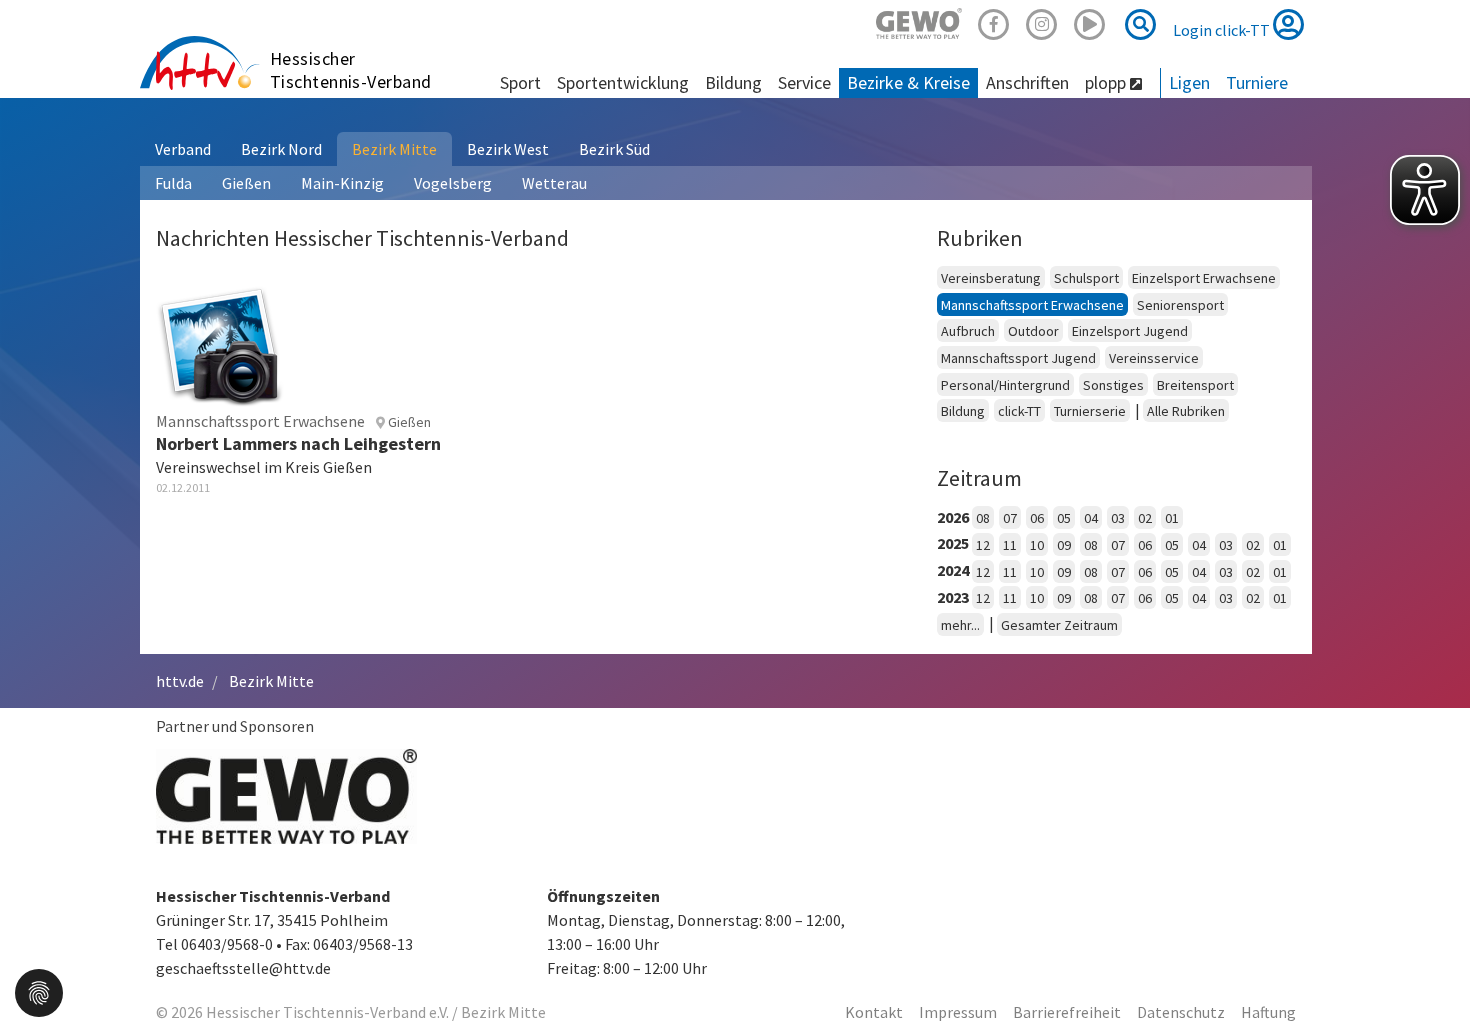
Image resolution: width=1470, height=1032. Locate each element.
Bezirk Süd (614, 149)
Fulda (173, 183)
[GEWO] (919, 21)
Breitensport (1195, 385)
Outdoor (1033, 331)
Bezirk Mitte (394, 149)
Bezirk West (508, 149)
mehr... (960, 625)
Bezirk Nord (281, 149)
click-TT (1019, 411)
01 (1172, 518)
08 (983, 518)
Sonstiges (1113, 385)
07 (1010, 518)
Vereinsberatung (991, 278)
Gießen (246, 183)
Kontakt (874, 1012)
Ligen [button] (1189, 82)
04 (1091, 518)
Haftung (1268, 1012)
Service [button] (804, 82)
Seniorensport (1180, 305)
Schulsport (1086, 278)
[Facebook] (994, 21)
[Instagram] (1042, 21)
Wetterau (554, 183)
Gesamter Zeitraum (1059, 625)
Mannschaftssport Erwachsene (1032, 305)
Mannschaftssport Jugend (1018, 358)
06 (1037, 518)
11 (1010, 545)
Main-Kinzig (342, 183)
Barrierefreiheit (1067, 1012)
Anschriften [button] (1027, 82)
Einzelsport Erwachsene (1204, 278)
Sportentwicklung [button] (623, 82)
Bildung (963, 411)
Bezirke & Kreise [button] (908, 82)
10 (1037, 545)
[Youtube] (1090, 21)
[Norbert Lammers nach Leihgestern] (220, 342)
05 (1064, 518)
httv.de (180, 681)
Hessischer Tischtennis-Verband (351, 70)
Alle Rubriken (1186, 411)
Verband (183, 149)
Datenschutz (1181, 1012)
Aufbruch (968, 331)
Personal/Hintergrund (1005, 385)
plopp (1107, 82)
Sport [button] (520, 82)
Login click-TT (1223, 30)
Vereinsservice (1154, 358)
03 (1118, 518)
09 (1064, 545)
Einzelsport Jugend (1130, 331)
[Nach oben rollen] (1430, 976)
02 (1145, 518)
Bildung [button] (733, 82)
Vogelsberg (453, 183)
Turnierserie (1090, 411)
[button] (39, 991)
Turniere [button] (1257, 82)
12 (983, 545)
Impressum (958, 1012)
